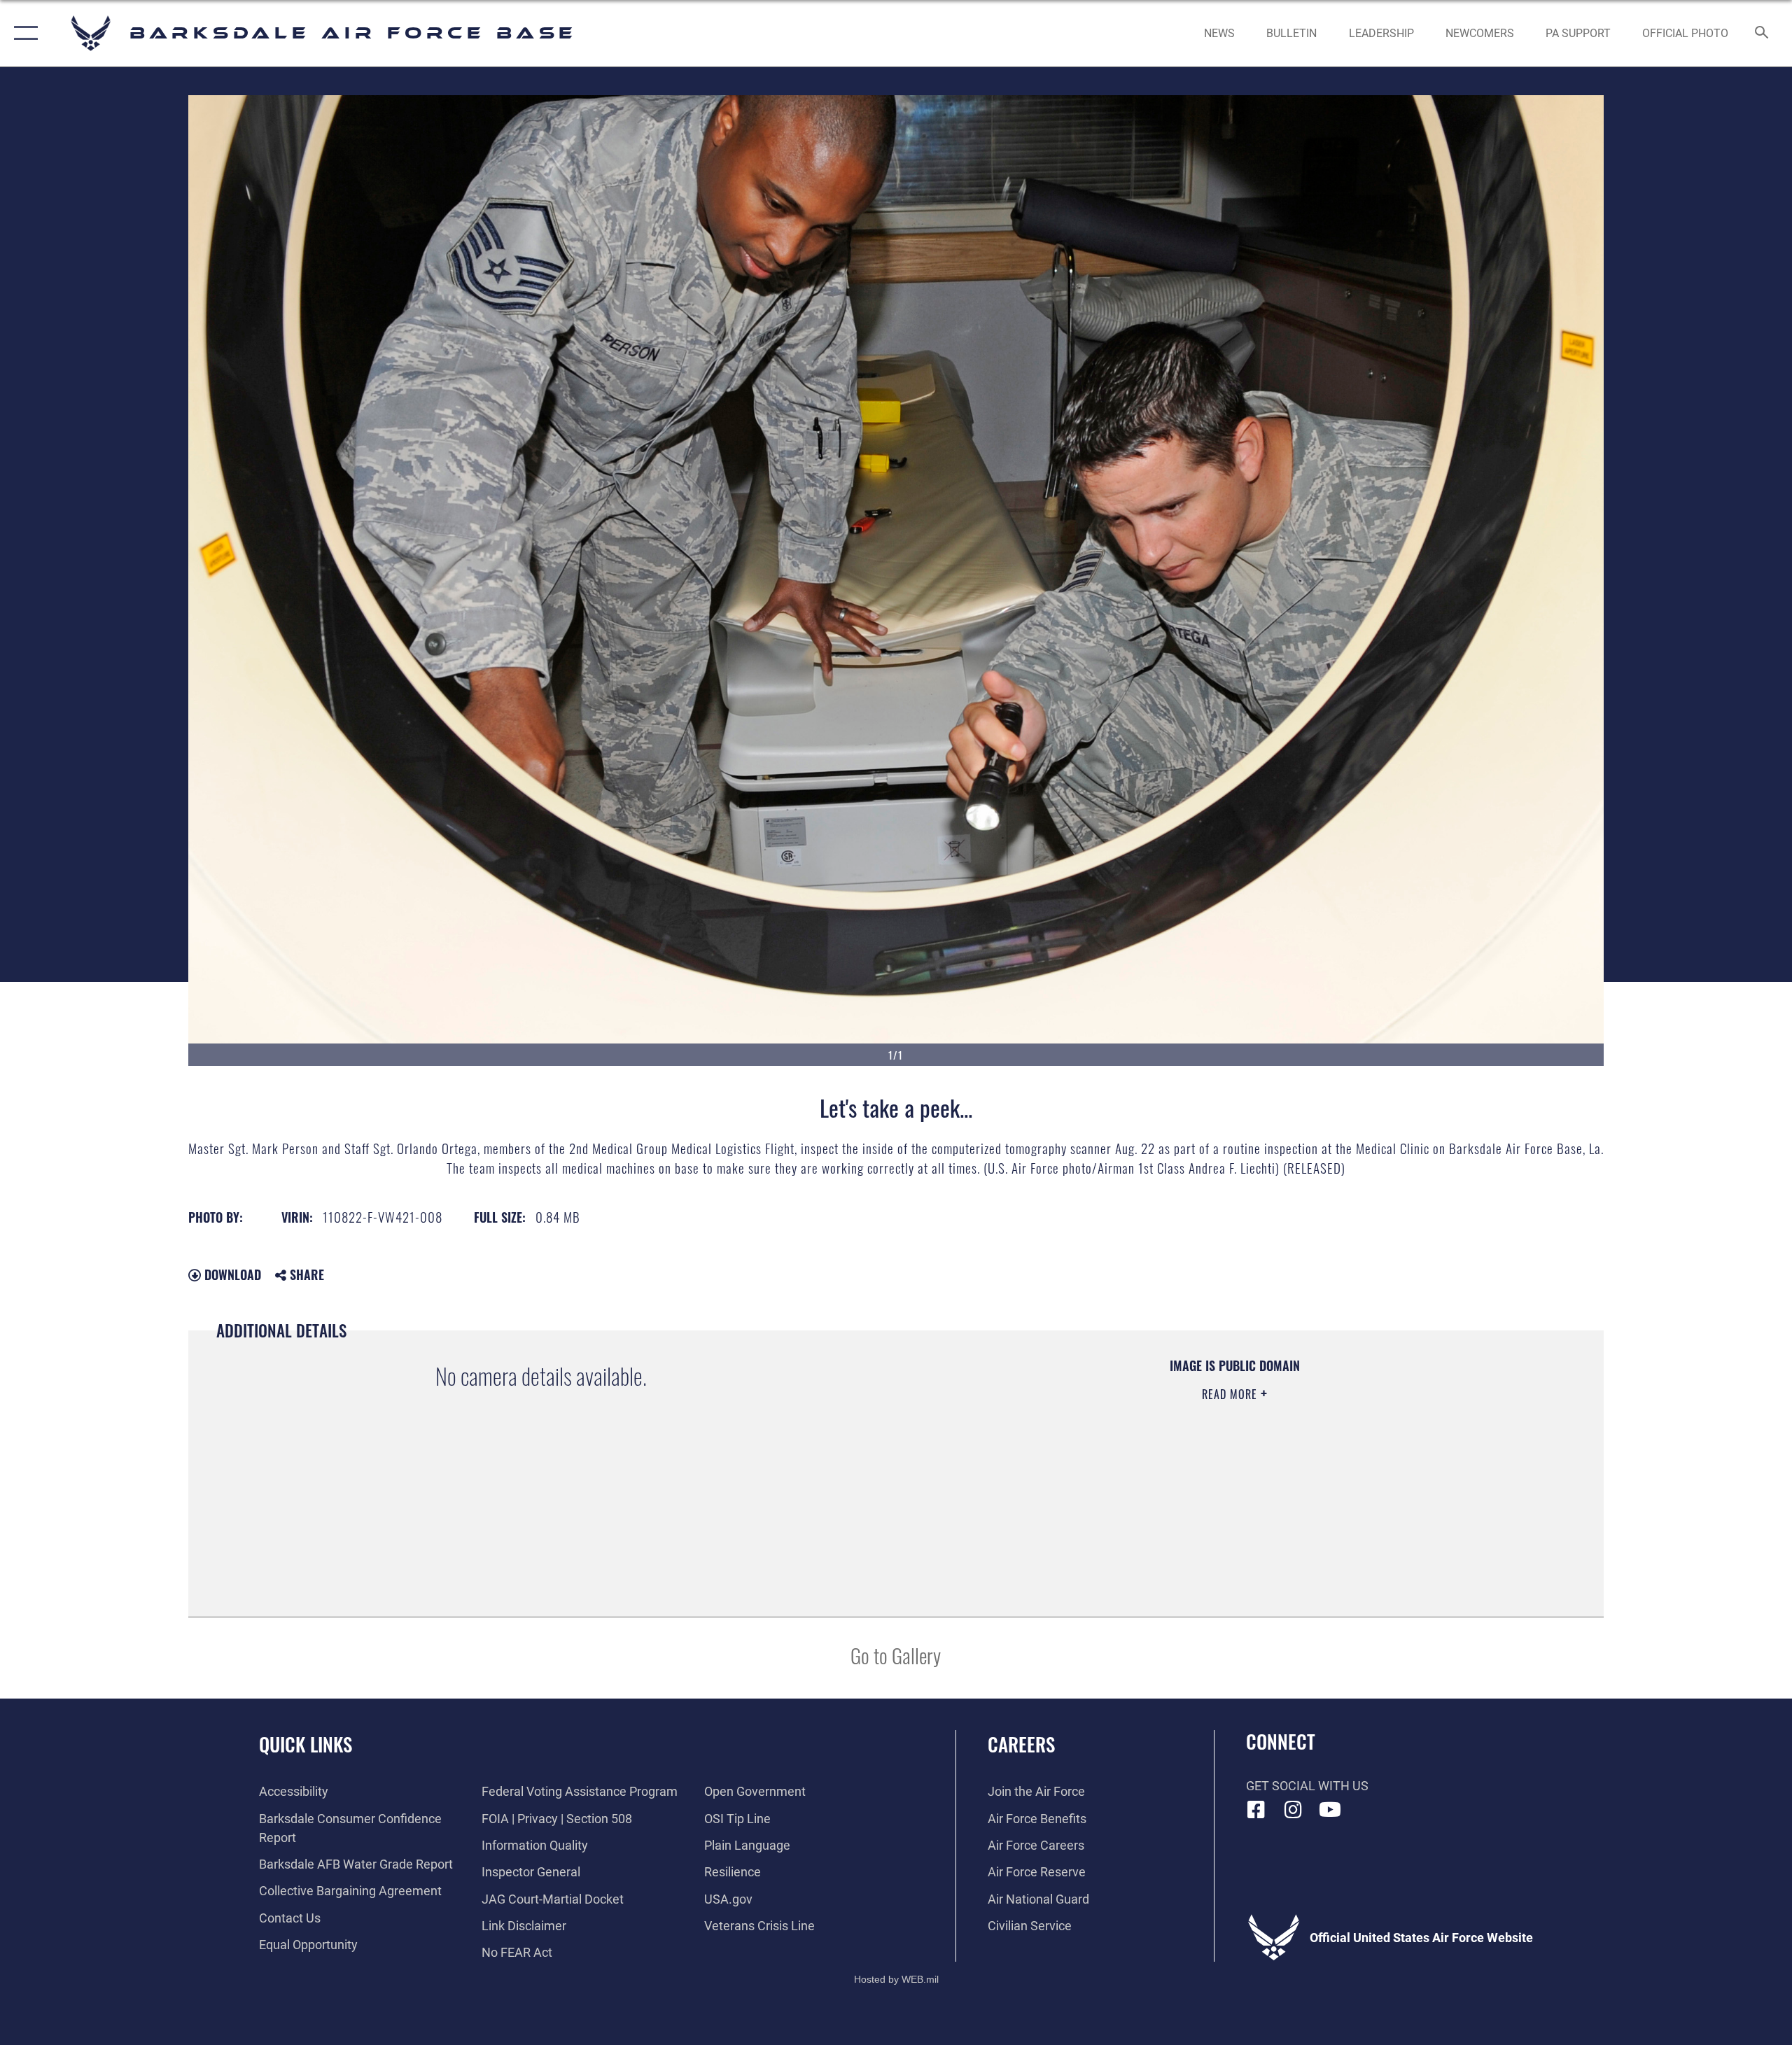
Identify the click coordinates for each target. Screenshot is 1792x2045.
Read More (1231, 1394)
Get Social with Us (1307, 1786)
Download (231, 1274)
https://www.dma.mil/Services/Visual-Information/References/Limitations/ (1082, 1463)
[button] (23, 33)
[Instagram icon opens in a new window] (1293, 1810)
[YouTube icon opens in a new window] (1330, 1810)
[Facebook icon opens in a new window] (1256, 1810)
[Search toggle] (1762, 34)
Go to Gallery (896, 1655)
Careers (1021, 1744)
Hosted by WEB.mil (896, 1979)
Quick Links (306, 1744)
